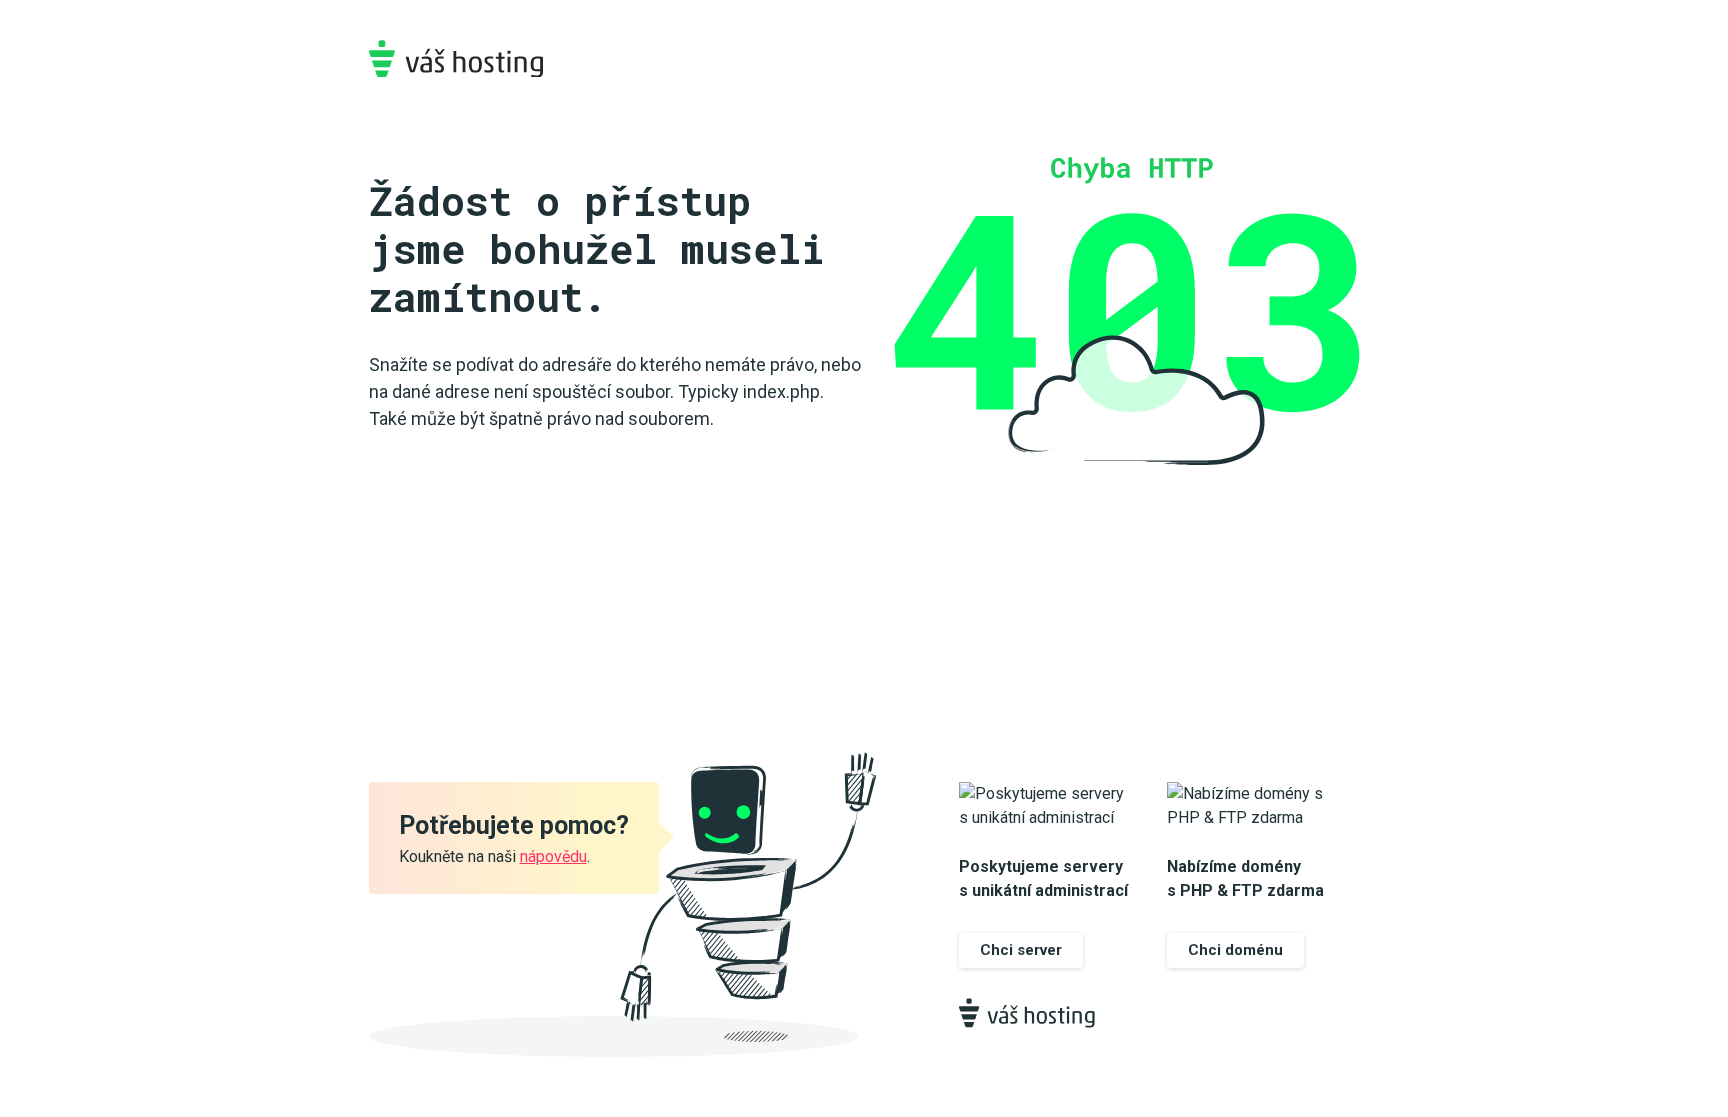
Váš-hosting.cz (456, 58)
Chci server (1021, 950)
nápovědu (553, 856)
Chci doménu (1235, 950)
